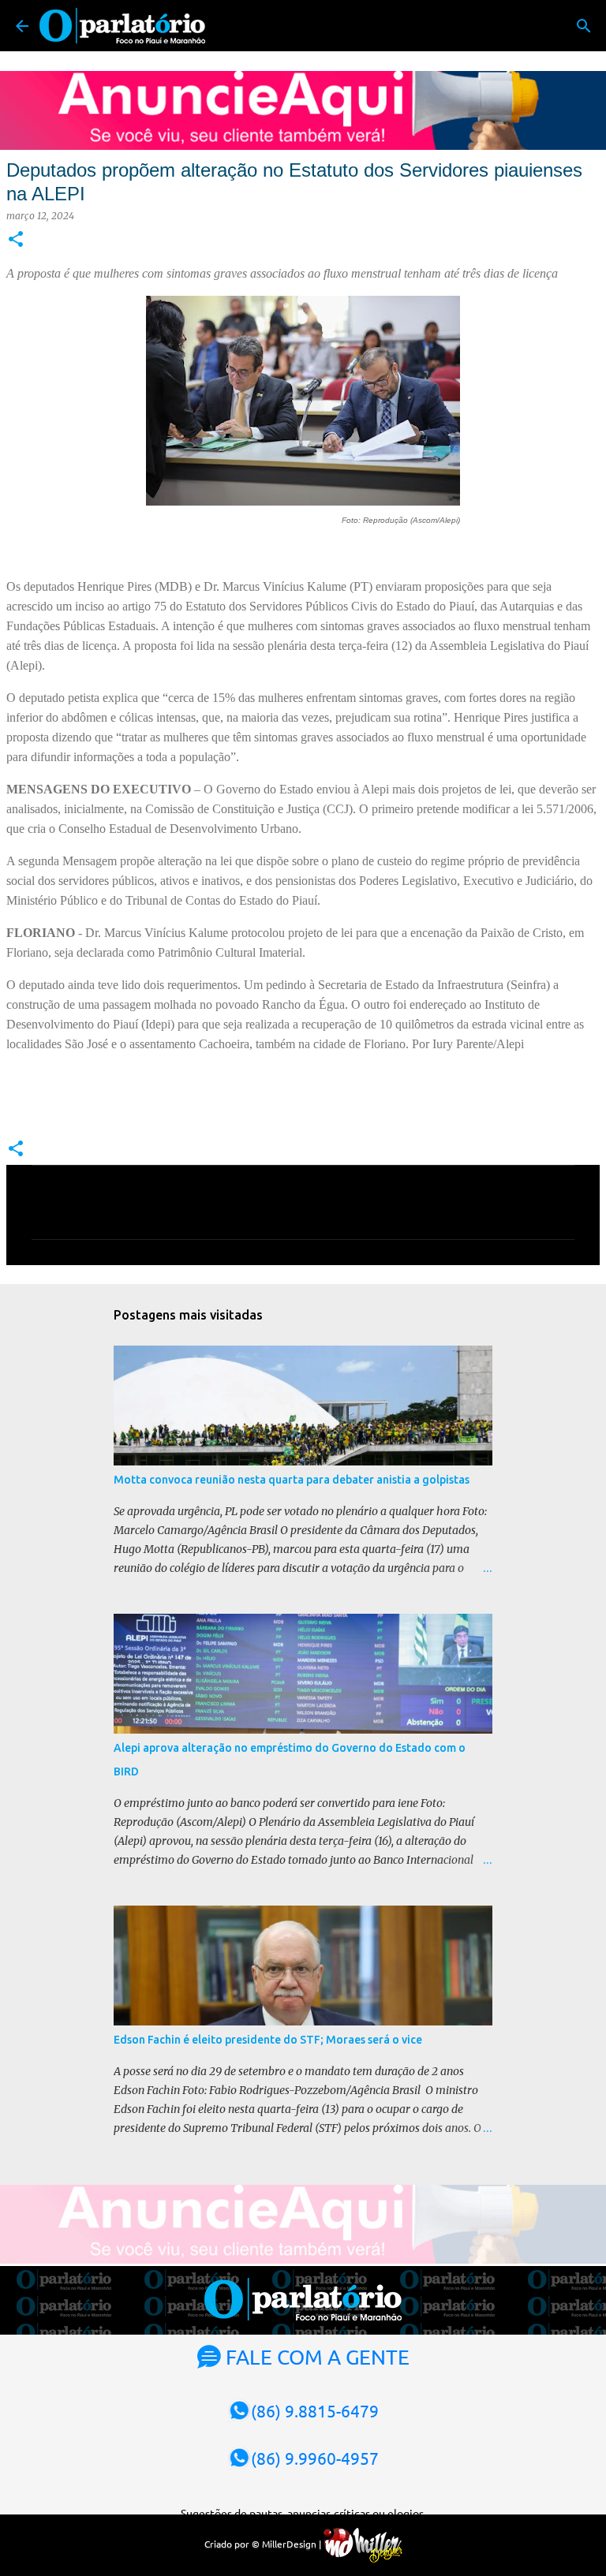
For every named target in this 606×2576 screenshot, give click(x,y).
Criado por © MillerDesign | (264, 2544)
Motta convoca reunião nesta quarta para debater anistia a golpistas (292, 1480)
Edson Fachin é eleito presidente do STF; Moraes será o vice (268, 2040)
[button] (16, 240)
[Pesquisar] (584, 26)
